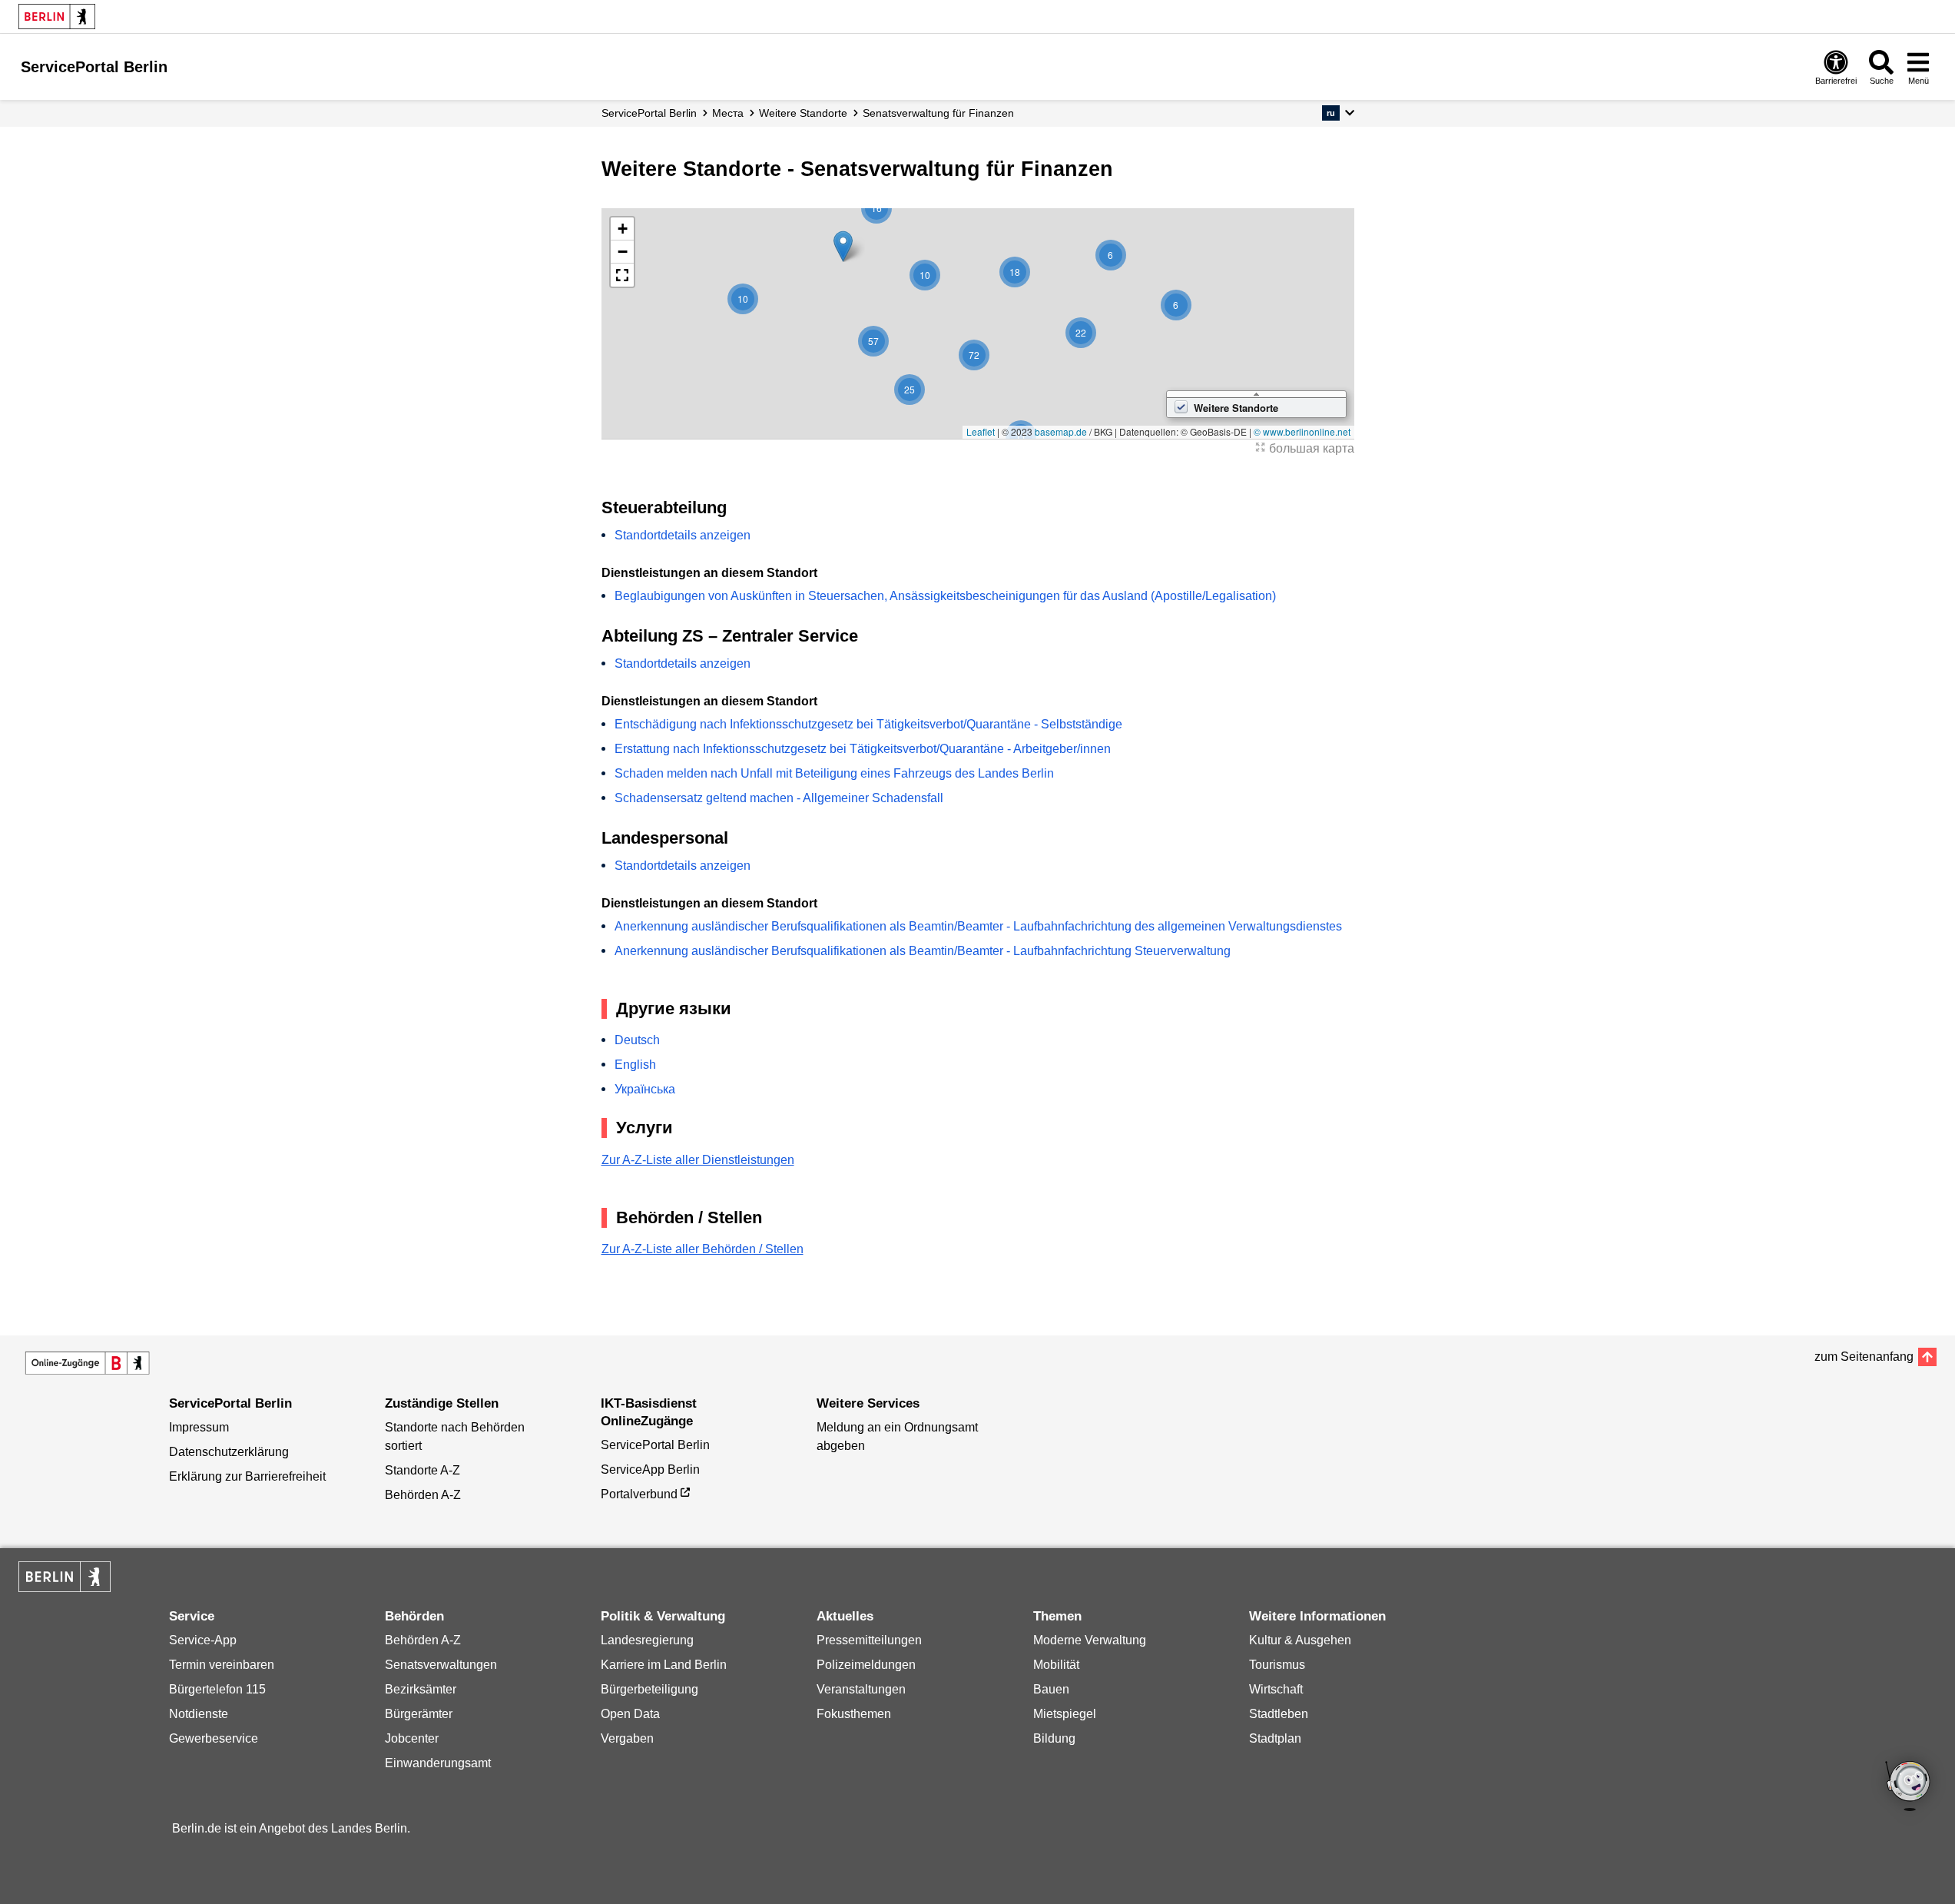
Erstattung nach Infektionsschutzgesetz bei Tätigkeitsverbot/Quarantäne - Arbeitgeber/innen (863, 749)
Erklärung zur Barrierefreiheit (247, 1476)
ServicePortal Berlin (649, 113)
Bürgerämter (419, 1714)
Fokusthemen (854, 1714)
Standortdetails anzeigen (683, 535)
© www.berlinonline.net (1302, 431)
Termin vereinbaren (222, 1665)
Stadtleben (1279, 1714)
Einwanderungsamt (438, 1763)
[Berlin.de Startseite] (57, 17)
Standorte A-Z (422, 1470)
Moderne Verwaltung (1090, 1640)
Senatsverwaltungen (441, 1665)
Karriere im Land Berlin (664, 1665)
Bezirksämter (421, 1689)
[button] (1338, 113)
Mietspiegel (1065, 1714)
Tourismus (1277, 1665)
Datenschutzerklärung (229, 1452)
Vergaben (627, 1738)
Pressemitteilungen (869, 1640)
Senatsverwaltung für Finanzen (938, 113)
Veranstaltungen (861, 1689)
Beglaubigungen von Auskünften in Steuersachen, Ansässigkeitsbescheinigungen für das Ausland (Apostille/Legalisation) (945, 596)
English (635, 1065)
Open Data (630, 1714)
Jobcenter (412, 1738)
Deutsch (637, 1040)
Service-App (203, 1640)
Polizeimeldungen (866, 1665)
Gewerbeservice (214, 1738)
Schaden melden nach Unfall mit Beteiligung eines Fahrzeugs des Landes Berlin (834, 773)
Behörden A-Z (423, 1495)
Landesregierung (647, 1640)
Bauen (1051, 1689)
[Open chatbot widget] (1909, 1787)
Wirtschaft (1276, 1689)
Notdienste (199, 1714)
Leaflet (981, 431)
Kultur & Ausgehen (1300, 1640)
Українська (645, 1089)
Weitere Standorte (803, 113)
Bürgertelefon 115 (217, 1689)
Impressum (199, 1427)
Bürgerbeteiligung (649, 1689)
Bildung (1054, 1738)
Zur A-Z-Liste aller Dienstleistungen (698, 1160)
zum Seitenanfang (1864, 1357)
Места (728, 113)
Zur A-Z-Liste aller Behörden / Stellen (702, 1249)
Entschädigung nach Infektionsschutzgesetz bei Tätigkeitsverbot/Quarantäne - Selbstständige (868, 724)
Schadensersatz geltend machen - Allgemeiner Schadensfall (779, 798)
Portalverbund (639, 1494)
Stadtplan (1275, 1738)
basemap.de (1061, 431)
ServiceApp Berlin (650, 1469)
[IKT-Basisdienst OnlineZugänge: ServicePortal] (88, 1363)
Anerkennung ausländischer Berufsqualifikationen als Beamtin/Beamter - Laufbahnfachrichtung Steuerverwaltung (923, 951)
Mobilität (1056, 1665)
